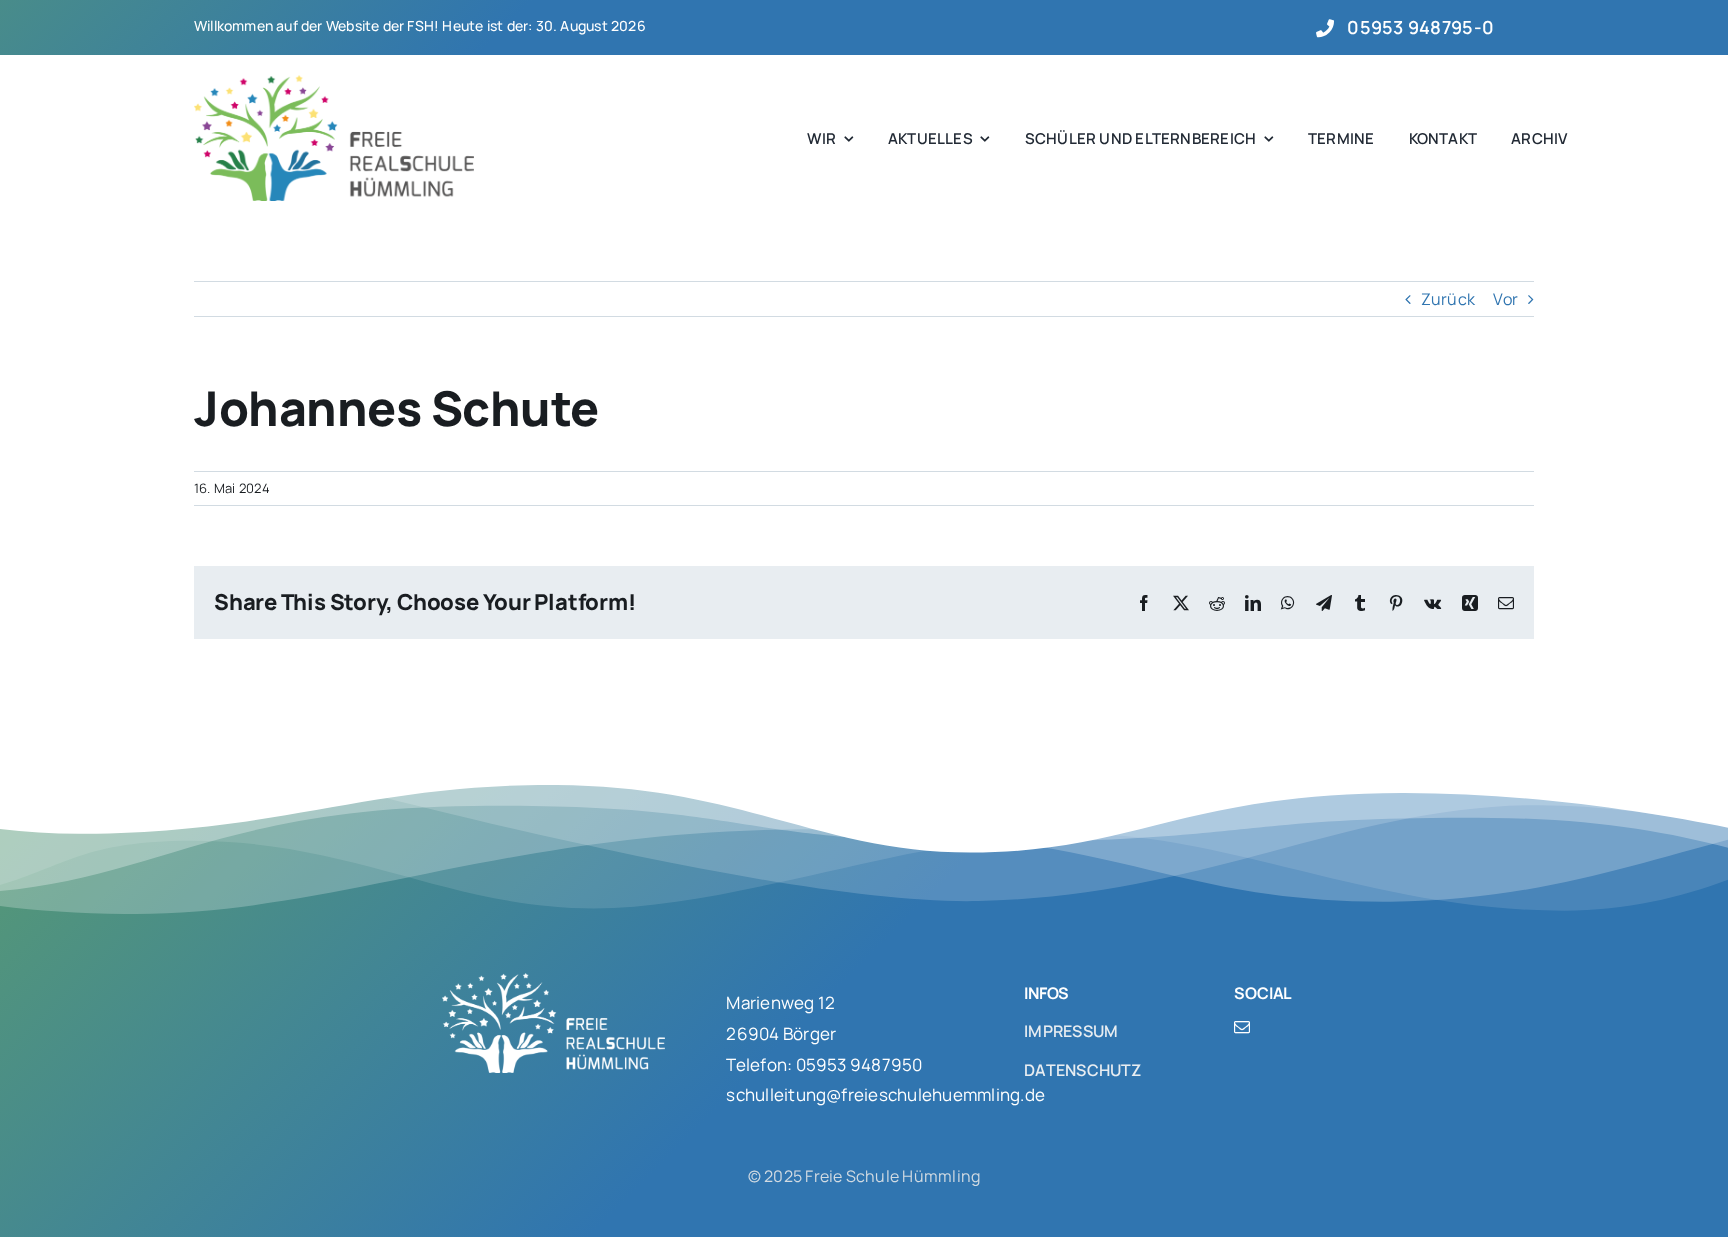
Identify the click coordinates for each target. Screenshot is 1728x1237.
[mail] (1242, 1027)
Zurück (1448, 299)
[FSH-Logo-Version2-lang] (334, 83)
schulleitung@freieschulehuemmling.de (885, 1094)
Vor (1505, 299)
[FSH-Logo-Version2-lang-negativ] (553, 981)
